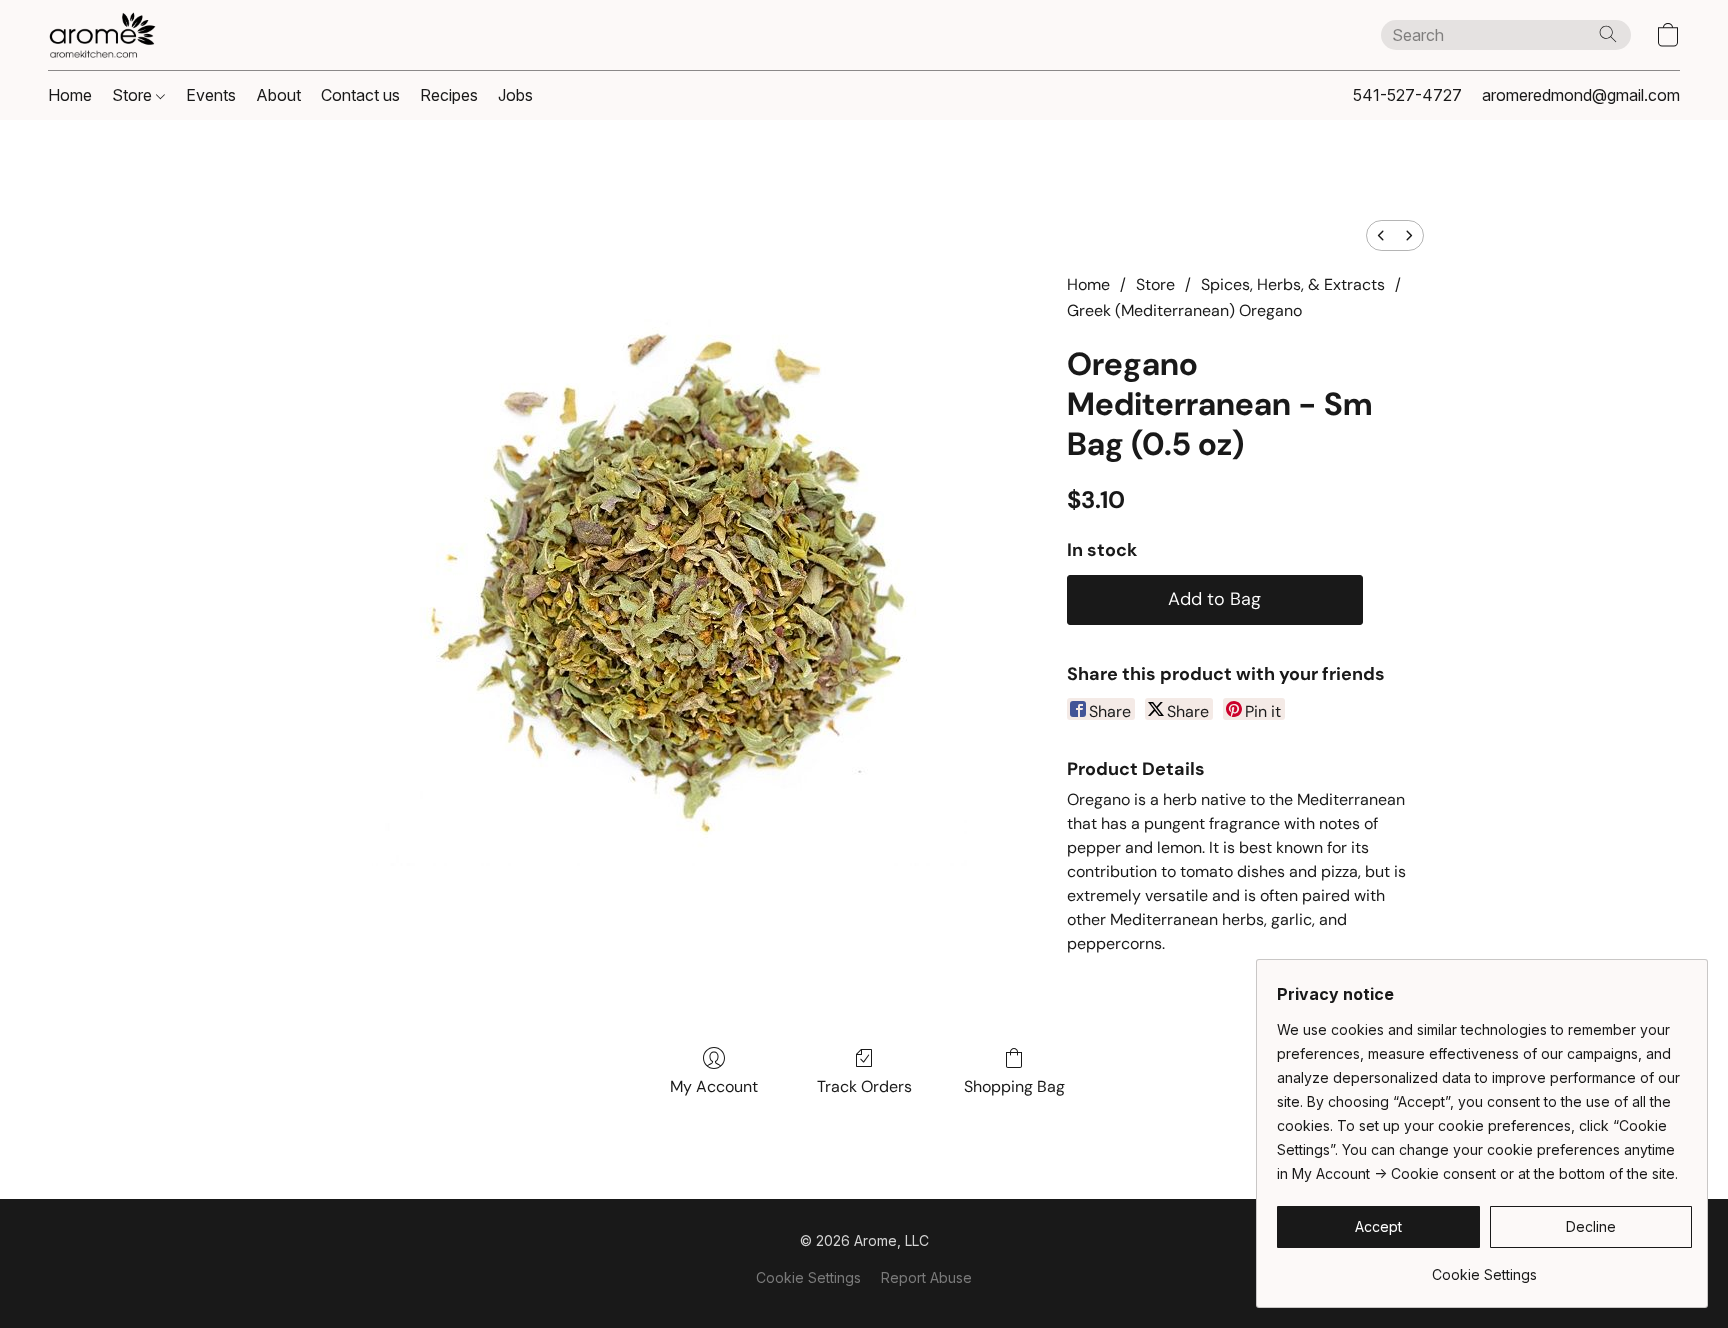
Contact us (360, 95)
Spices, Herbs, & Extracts (1293, 284)
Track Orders (864, 1086)
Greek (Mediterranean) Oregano (1184, 310)
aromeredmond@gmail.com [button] (1581, 95)
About (278, 95)
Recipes (449, 95)
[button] (102, 35)
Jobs (515, 95)
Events (211, 95)
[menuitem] (1381, 235)
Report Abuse (926, 1277)
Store (134, 95)
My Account (714, 1086)
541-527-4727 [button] (1407, 95)
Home (70, 95)
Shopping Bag (1014, 1086)
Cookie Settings (808, 1277)
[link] (1484, 1267)
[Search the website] (1608, 34)
